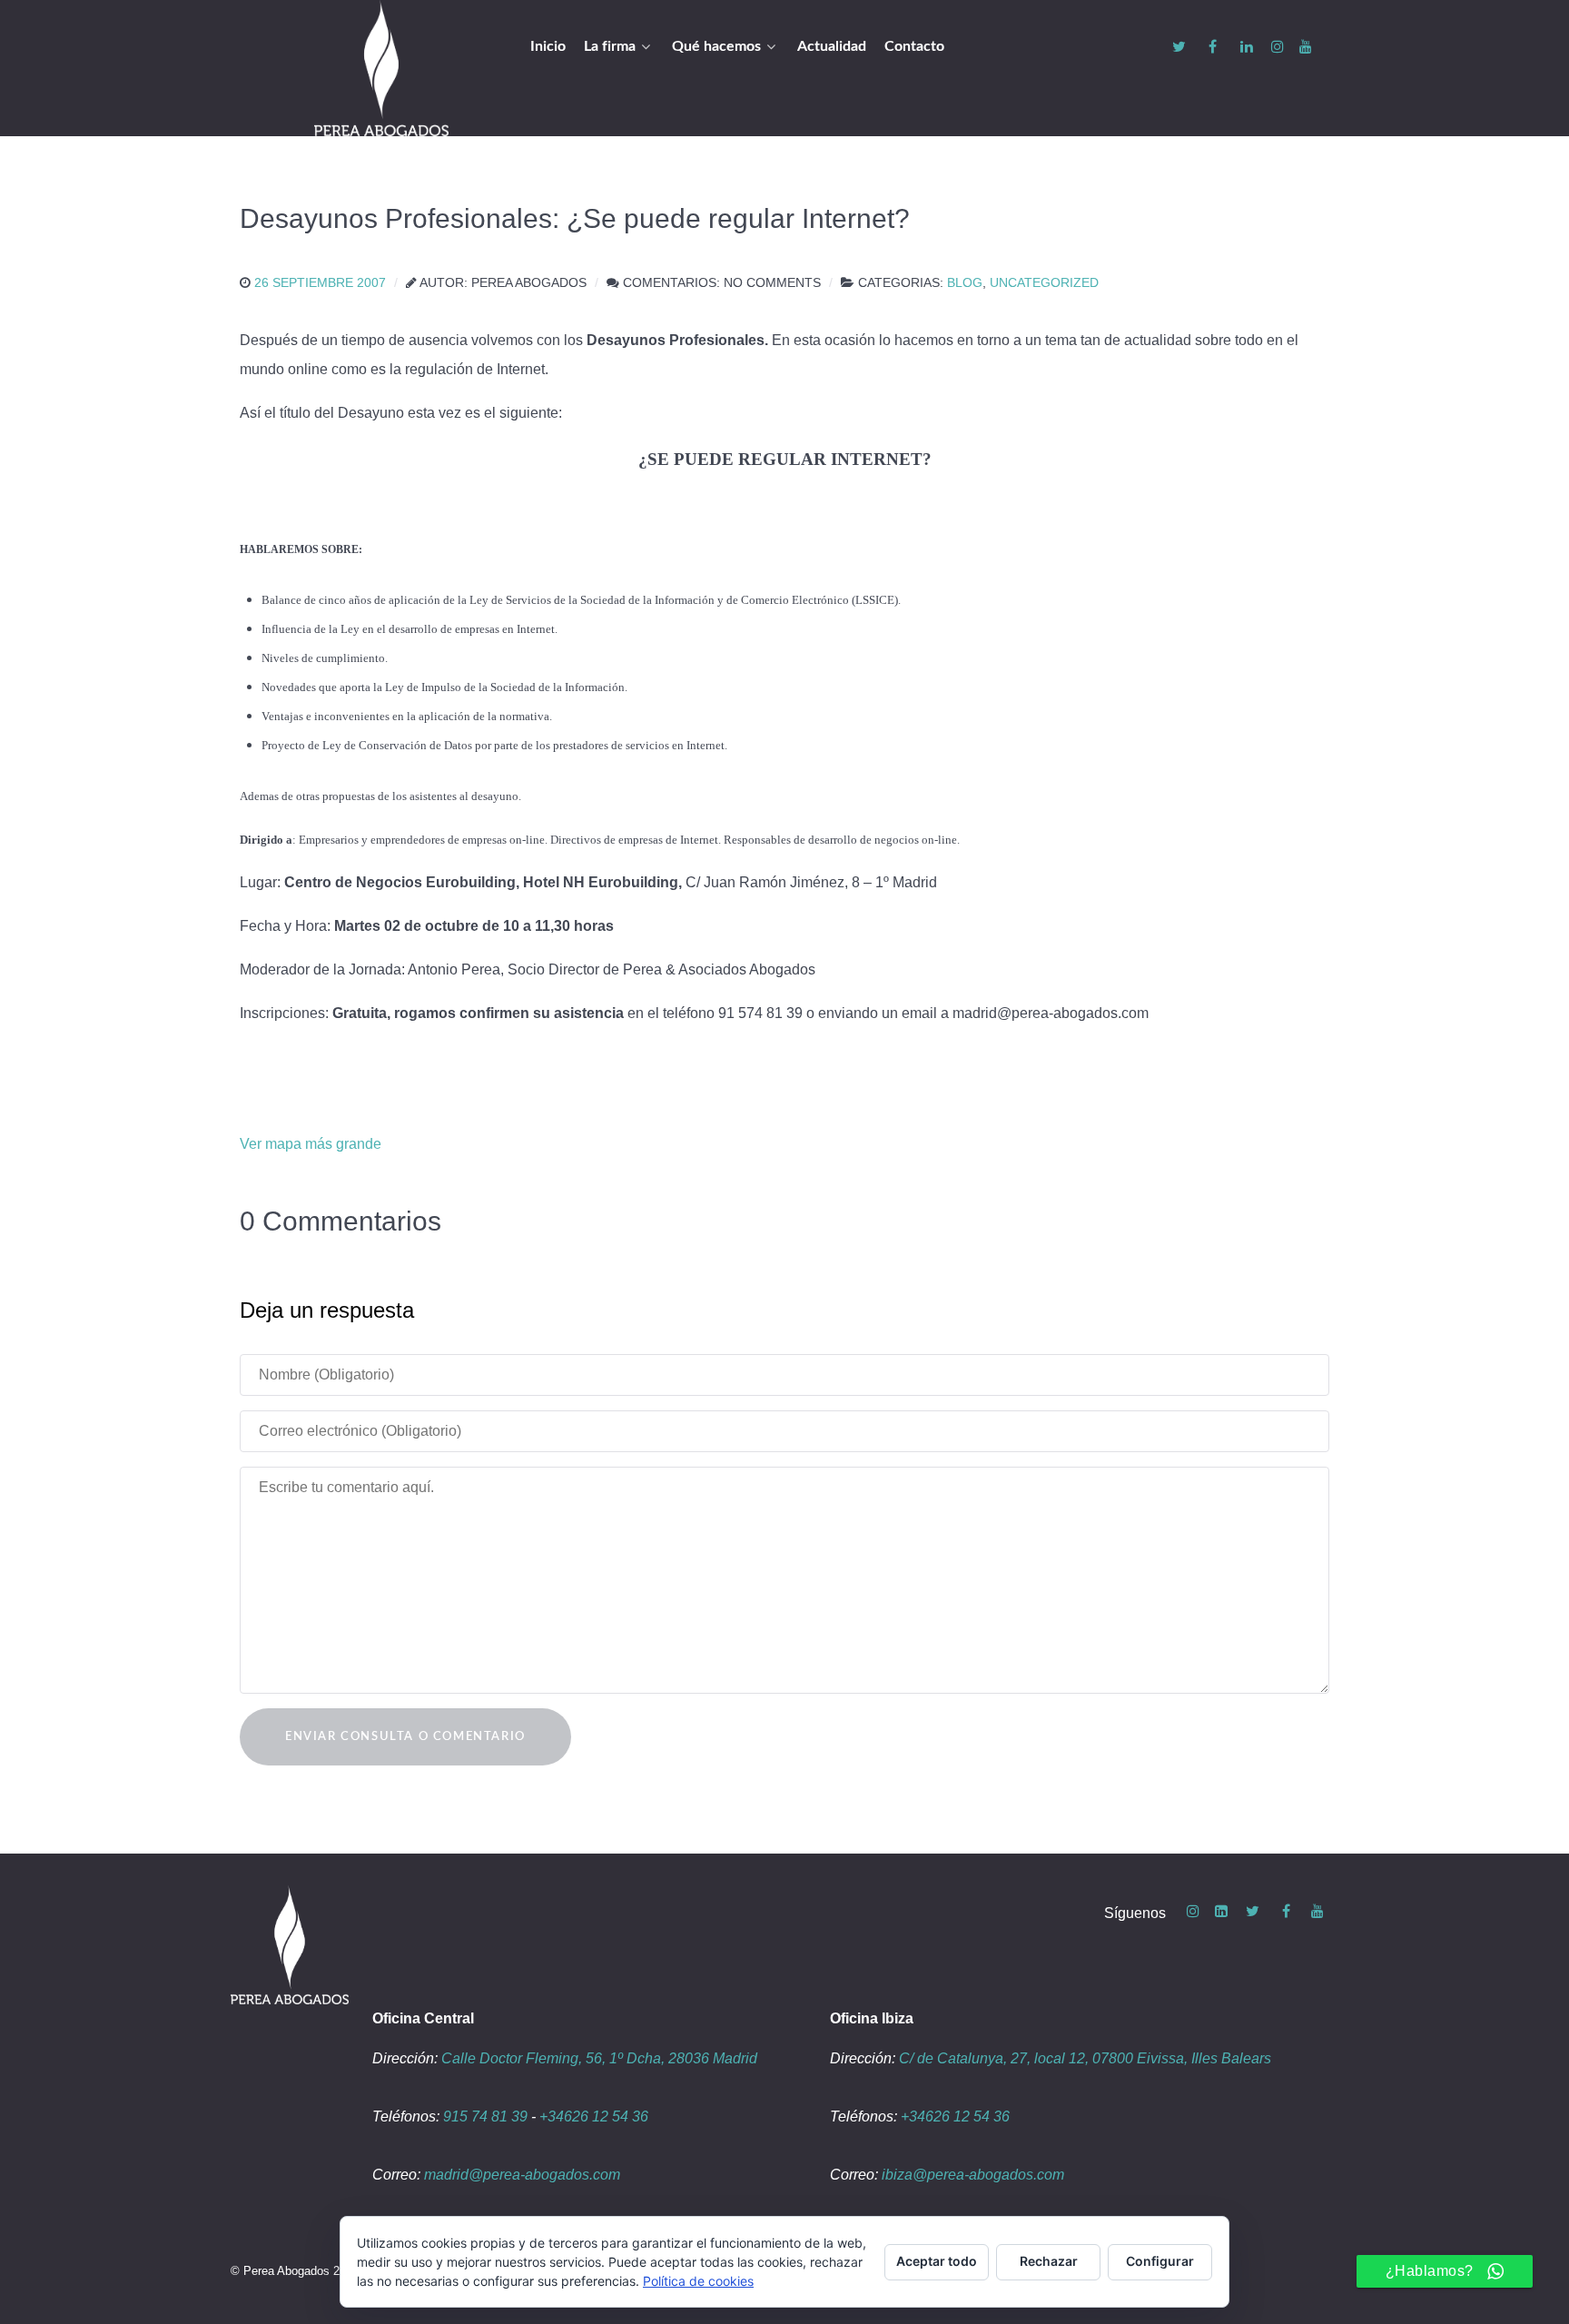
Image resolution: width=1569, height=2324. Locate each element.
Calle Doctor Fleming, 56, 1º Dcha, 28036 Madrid (599, 2058)
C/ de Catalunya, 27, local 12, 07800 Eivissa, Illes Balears (1085, 2058)
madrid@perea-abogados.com (522, 2175)
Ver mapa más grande (311, 1144)
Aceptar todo (937, 2261)
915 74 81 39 (485, 2116)
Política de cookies (698, 2281)
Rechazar (1049, 2261)
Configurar (1160, 2261)
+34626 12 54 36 (594, 2116)
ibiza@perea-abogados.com (973, 2175)
